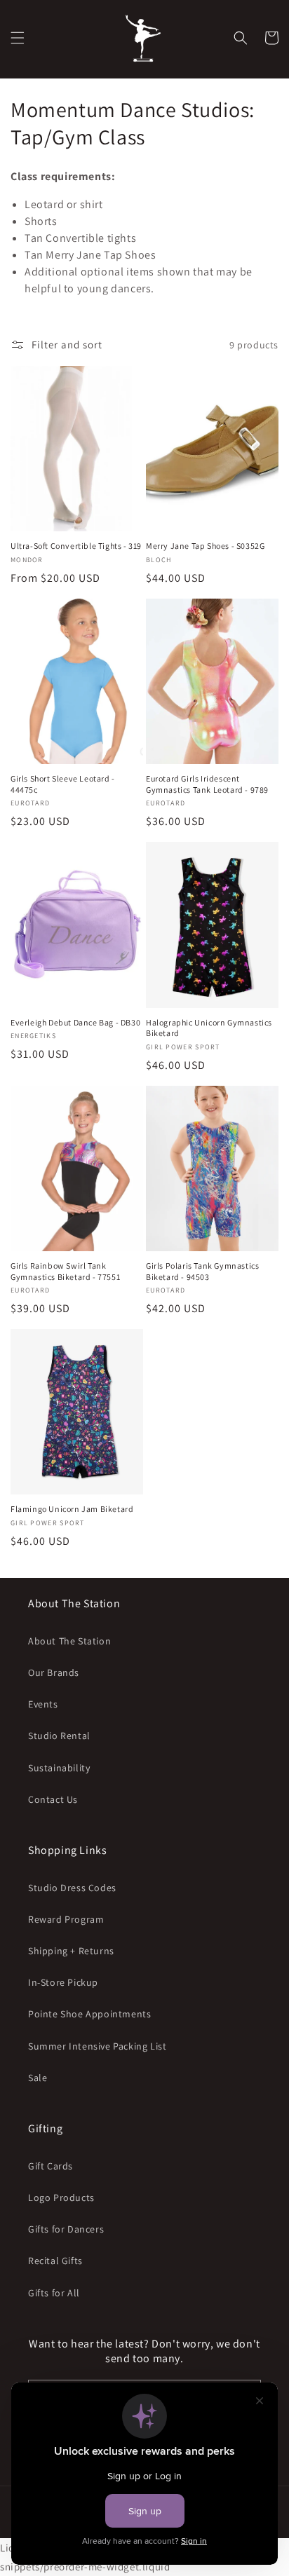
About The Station (69, 1641)
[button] (18, 38)
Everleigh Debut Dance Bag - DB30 (75, 1022)
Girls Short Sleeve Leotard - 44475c (63, 784)
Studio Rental (59, 1736)
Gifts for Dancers (66, 2229)
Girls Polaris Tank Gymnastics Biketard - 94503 (202, 1271)
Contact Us (53, 1799)
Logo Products (61, 2197)
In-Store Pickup (63, 1982)
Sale (38, 2078)
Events (43, 1704)
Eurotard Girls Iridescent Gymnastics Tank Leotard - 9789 (207, 784)
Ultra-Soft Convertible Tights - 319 (76, 546)
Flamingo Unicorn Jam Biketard (72, 1509)
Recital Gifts (55, 2261)
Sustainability (59, 1768)
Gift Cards (51, 2166)
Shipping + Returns (71, 1951)
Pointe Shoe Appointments (89, 2014)
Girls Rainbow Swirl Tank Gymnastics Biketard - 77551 (65, 1271)
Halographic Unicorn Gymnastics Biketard (209, 1028)
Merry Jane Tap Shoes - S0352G (205, 546)
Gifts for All (54, 2293)
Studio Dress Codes (72, 1888)
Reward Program (66, 1919)
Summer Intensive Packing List (97, 2046)
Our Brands (54, 1672)
